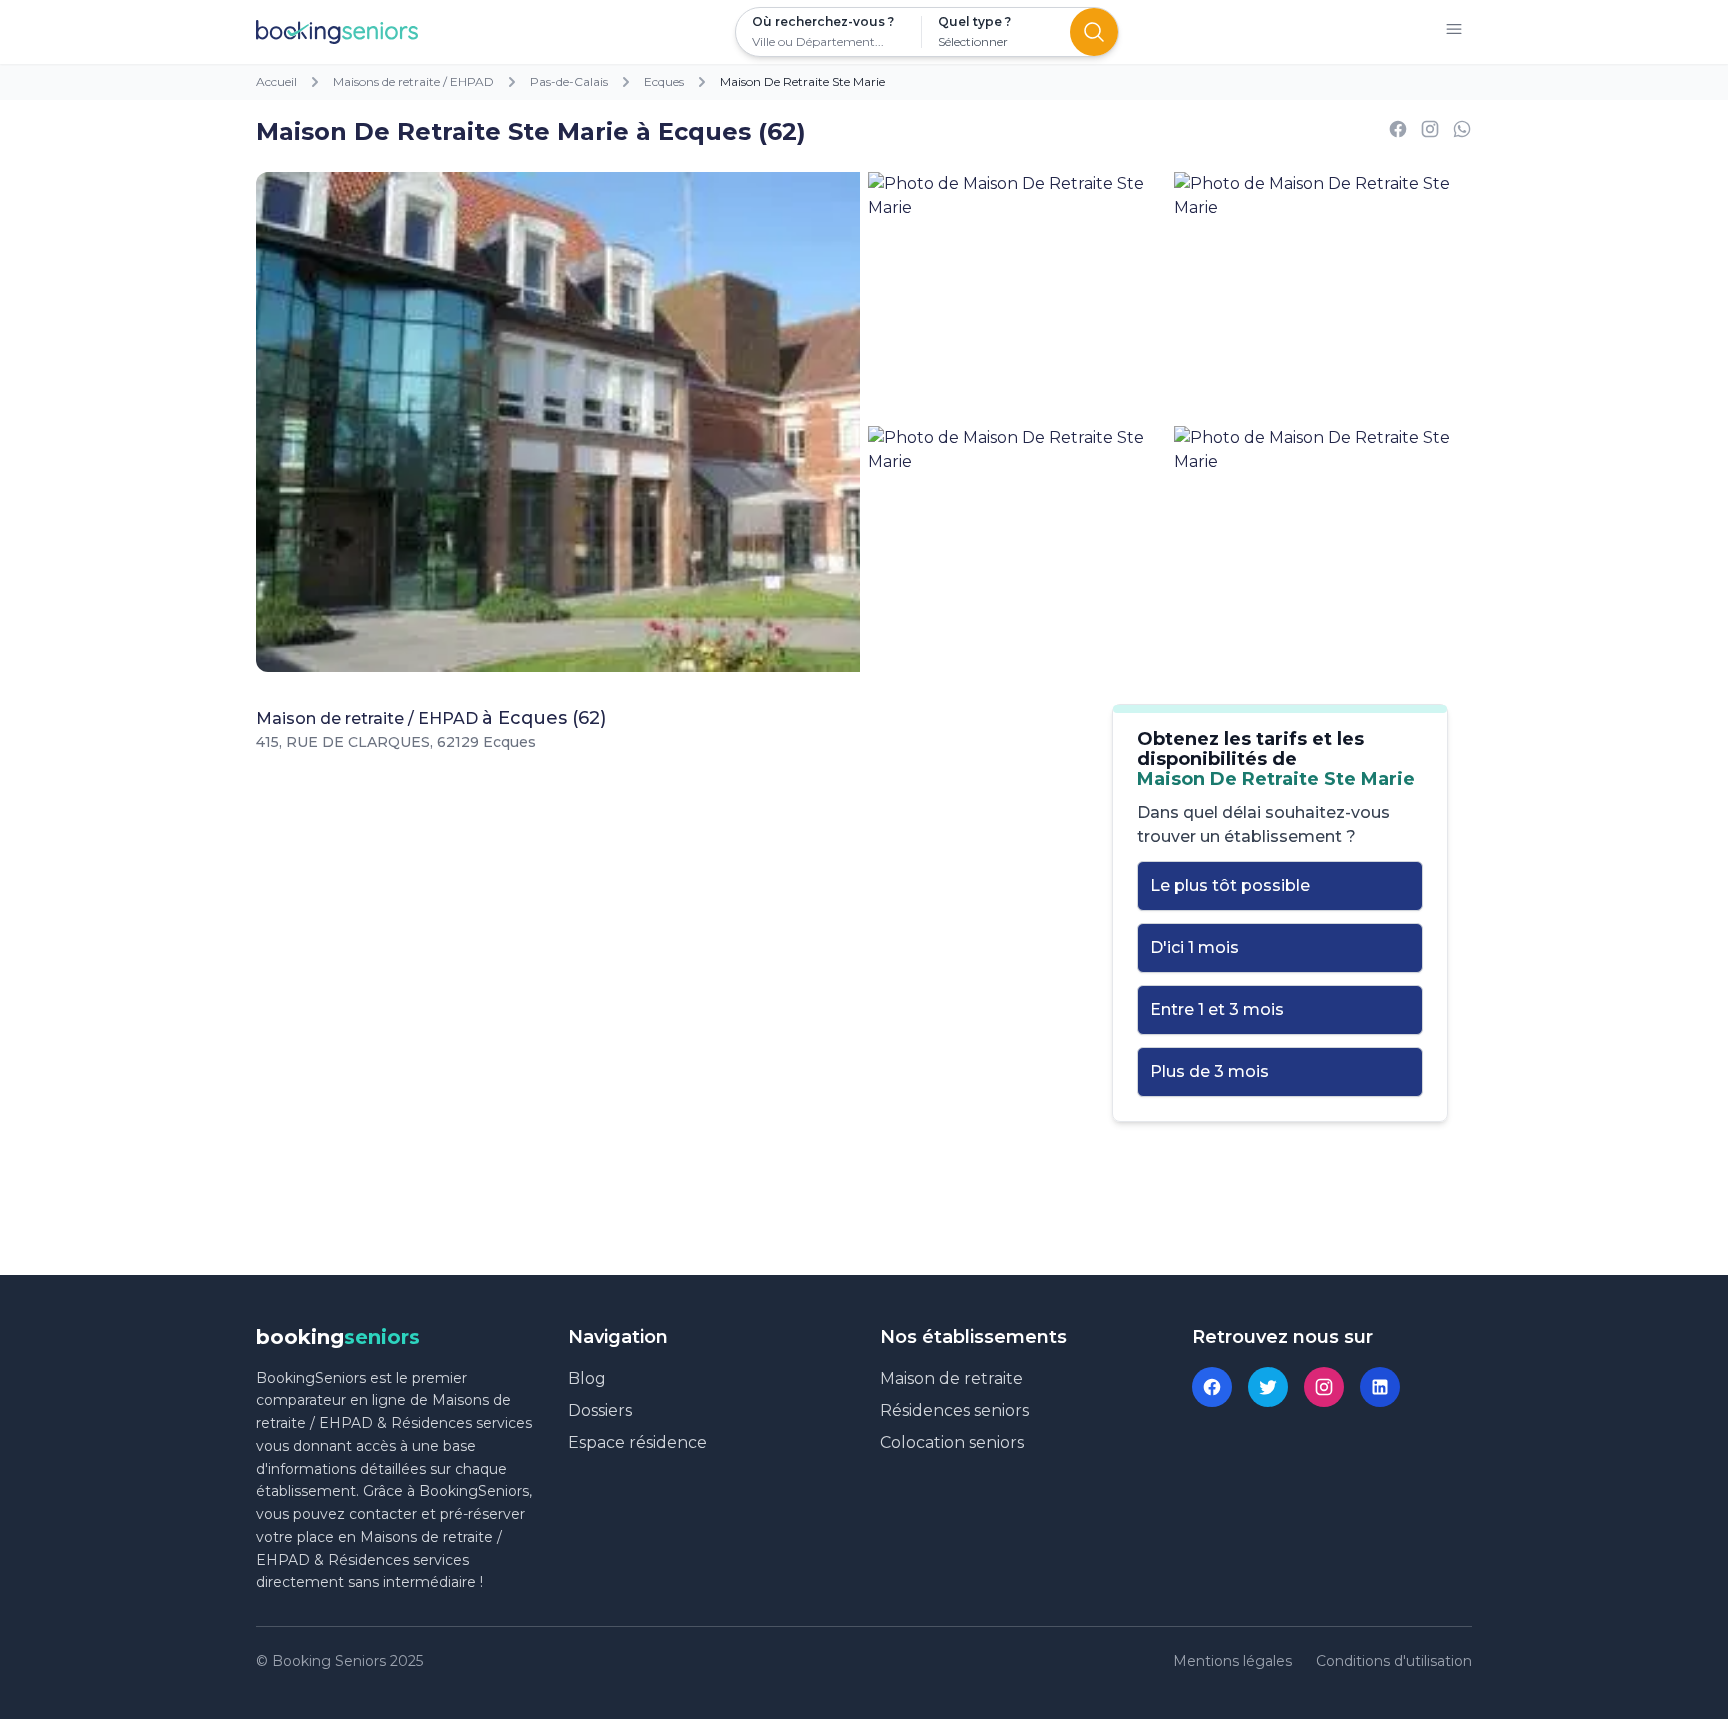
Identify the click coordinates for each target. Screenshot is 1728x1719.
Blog (587, 1378)
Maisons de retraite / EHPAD (413, 81)
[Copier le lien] (1430, 132)
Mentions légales (1232, 1661)
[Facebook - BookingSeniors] (1212, 1387)
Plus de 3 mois (1209, 1071)
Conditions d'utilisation (1394, 1661)
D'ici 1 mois (1194, 947)
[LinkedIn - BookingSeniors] (1380, 1387)
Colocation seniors (952, 1442)
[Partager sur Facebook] (1398, 132)
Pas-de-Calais (569, 81)
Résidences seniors (954, 1410)
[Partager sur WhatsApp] (1462, 132)
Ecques (664, 81)
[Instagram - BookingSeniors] (1324, 1387)
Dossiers (600, 1410)
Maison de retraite (951, 1378)
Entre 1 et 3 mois (1217, 1009)
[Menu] (1454, 32)
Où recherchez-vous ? (823, 21)
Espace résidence (637, 1442)
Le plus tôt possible (1230, 885)
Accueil (276, 81)
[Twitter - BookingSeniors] (1268, 1387)
